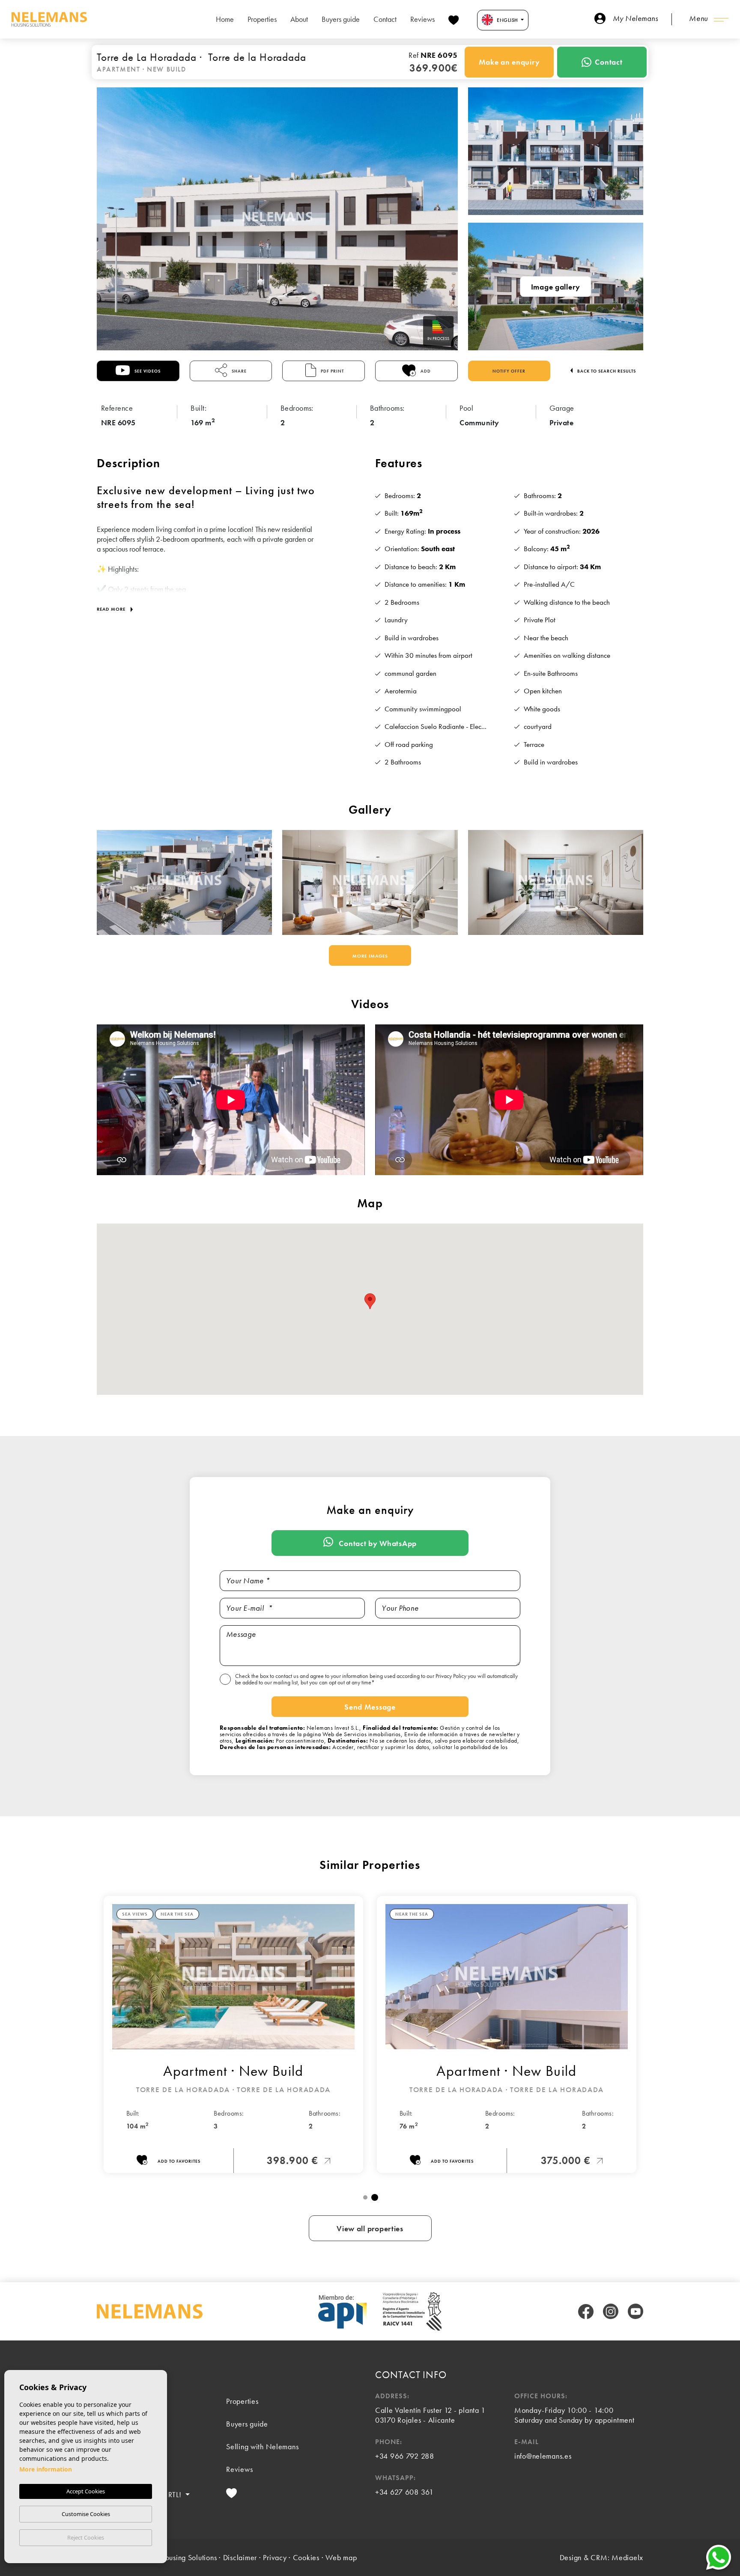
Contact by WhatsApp (377, 1543)
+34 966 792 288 (405, 2456)
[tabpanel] (507, 2035)
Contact (385, 19)
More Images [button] (370, 956)
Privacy (275, 2557)
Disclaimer (240, 2557)
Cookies (306, 2557)
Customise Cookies (86, 2514)
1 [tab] (365, 2197)
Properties (262, 19)
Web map (341, 2557)
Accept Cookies (86, 2491)
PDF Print (332, 371)
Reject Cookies (86, 2537)
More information (46, 2469)
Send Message (370, 1707)
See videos (147, 371)
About (299, 19)
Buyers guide (341, 19)
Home (225, 19)
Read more (112, 609)
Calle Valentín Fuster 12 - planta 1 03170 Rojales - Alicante (430, 2415)
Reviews (422, 19)
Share (239, 371)
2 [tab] (375, 2197)
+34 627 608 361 (404, 2492)
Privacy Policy (452, 1676)
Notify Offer (509, 371)
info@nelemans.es (543, 2456)
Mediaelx (627, 2557)
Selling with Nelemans (262, 2446)
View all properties (370, 2228)
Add (425, 371)
